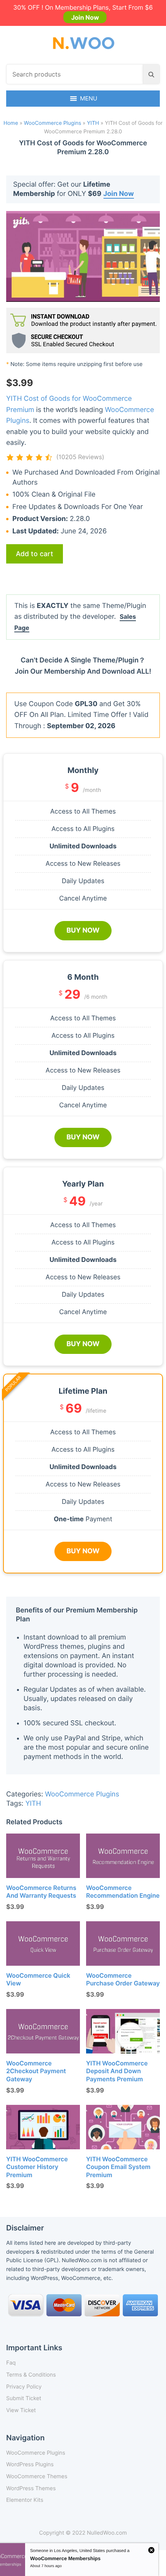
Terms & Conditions (31, 2375)
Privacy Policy (24, 2387)
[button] (89, 99)
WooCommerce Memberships (65, 2558)
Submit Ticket (24, 2398)
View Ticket (21, 2410)
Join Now (85, 17)
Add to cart (35, 554)
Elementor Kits (25, 2500)
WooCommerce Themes (37, 2476)
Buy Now (83, 930)
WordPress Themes (31, 2488)
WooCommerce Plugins (53, 123)
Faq (11, 2363)
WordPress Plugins (30, 2464)
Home (11, 123)
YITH (93, 123)
